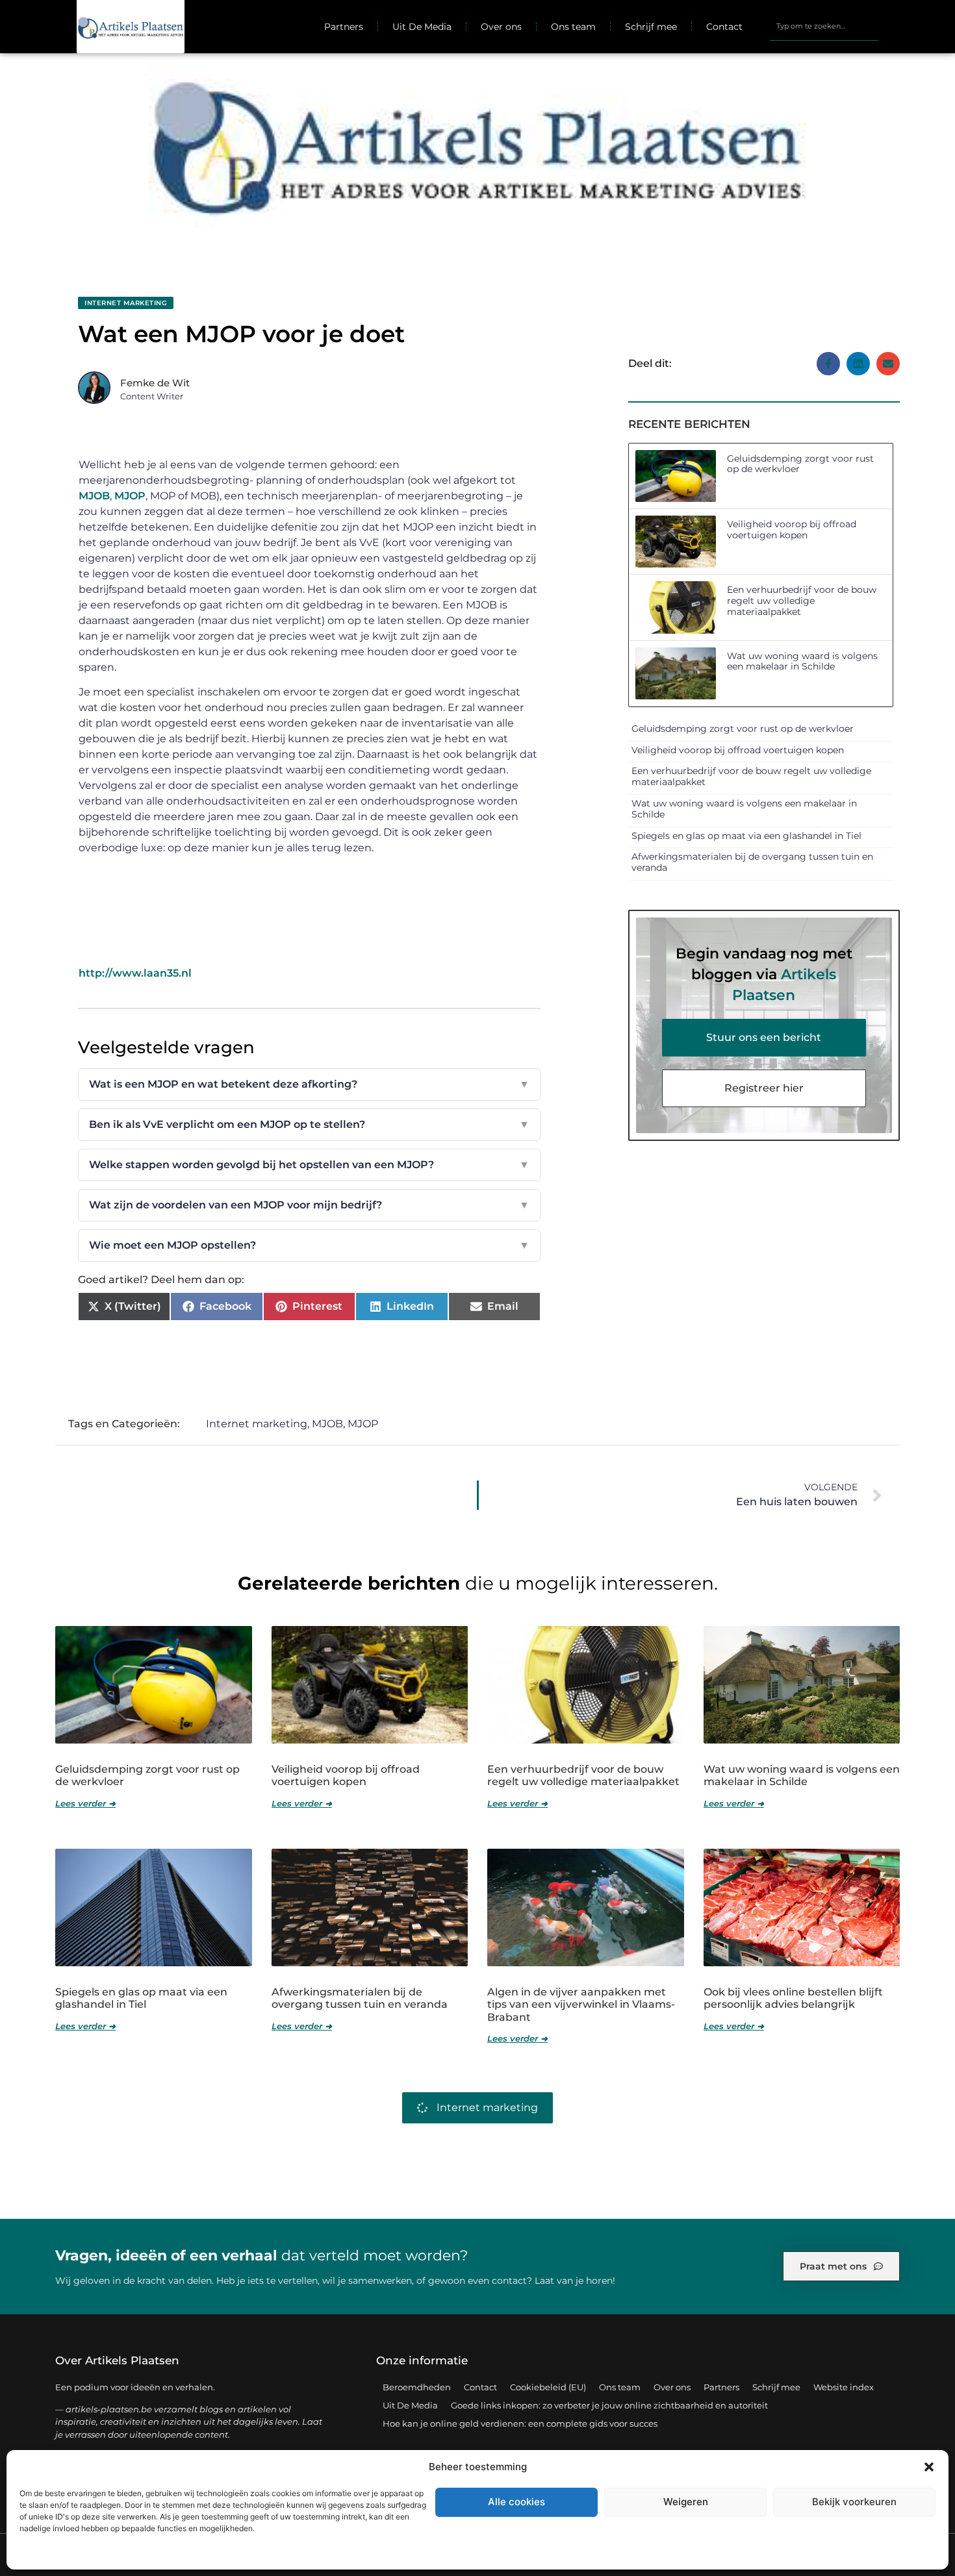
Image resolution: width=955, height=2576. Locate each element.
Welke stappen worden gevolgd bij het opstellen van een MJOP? (309, 1165)
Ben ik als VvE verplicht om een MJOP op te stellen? (309, 1124)
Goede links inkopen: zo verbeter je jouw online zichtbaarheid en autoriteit (609, 2405)
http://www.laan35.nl (135, 973)
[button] (929, 2467)
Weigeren (686, 2502)
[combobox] (824, 27)
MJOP (130, 496)
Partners (344, 27)
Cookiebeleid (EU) (548, 2387)
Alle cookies (516, 2502)
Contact (724, 27)
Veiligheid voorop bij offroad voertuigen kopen (792, 530)
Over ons (501, 27)
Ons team (573, 27)
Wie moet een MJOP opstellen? (309, 1245)
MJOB (94, 496)
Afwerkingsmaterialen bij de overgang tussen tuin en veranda (752, 862)
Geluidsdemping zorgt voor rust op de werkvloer (800, 464)
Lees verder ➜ (85, 1803)
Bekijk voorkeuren (854, 2502)
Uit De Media (422, 27)
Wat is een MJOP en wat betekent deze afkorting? (309, 1084)
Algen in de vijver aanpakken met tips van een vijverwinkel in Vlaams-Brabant (581, 2004)
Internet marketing (126, 303)
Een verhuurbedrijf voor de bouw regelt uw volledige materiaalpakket (802, 601)
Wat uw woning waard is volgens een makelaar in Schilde (802, 661)
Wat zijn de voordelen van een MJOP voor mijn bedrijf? (309, 1205)
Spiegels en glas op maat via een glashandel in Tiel (746, 836)
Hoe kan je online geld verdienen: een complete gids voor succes (520, 2423)
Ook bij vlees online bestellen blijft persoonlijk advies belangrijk (793, 1998)
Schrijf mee (651, 27)
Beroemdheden (417, 2387)
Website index (844, 2387)
